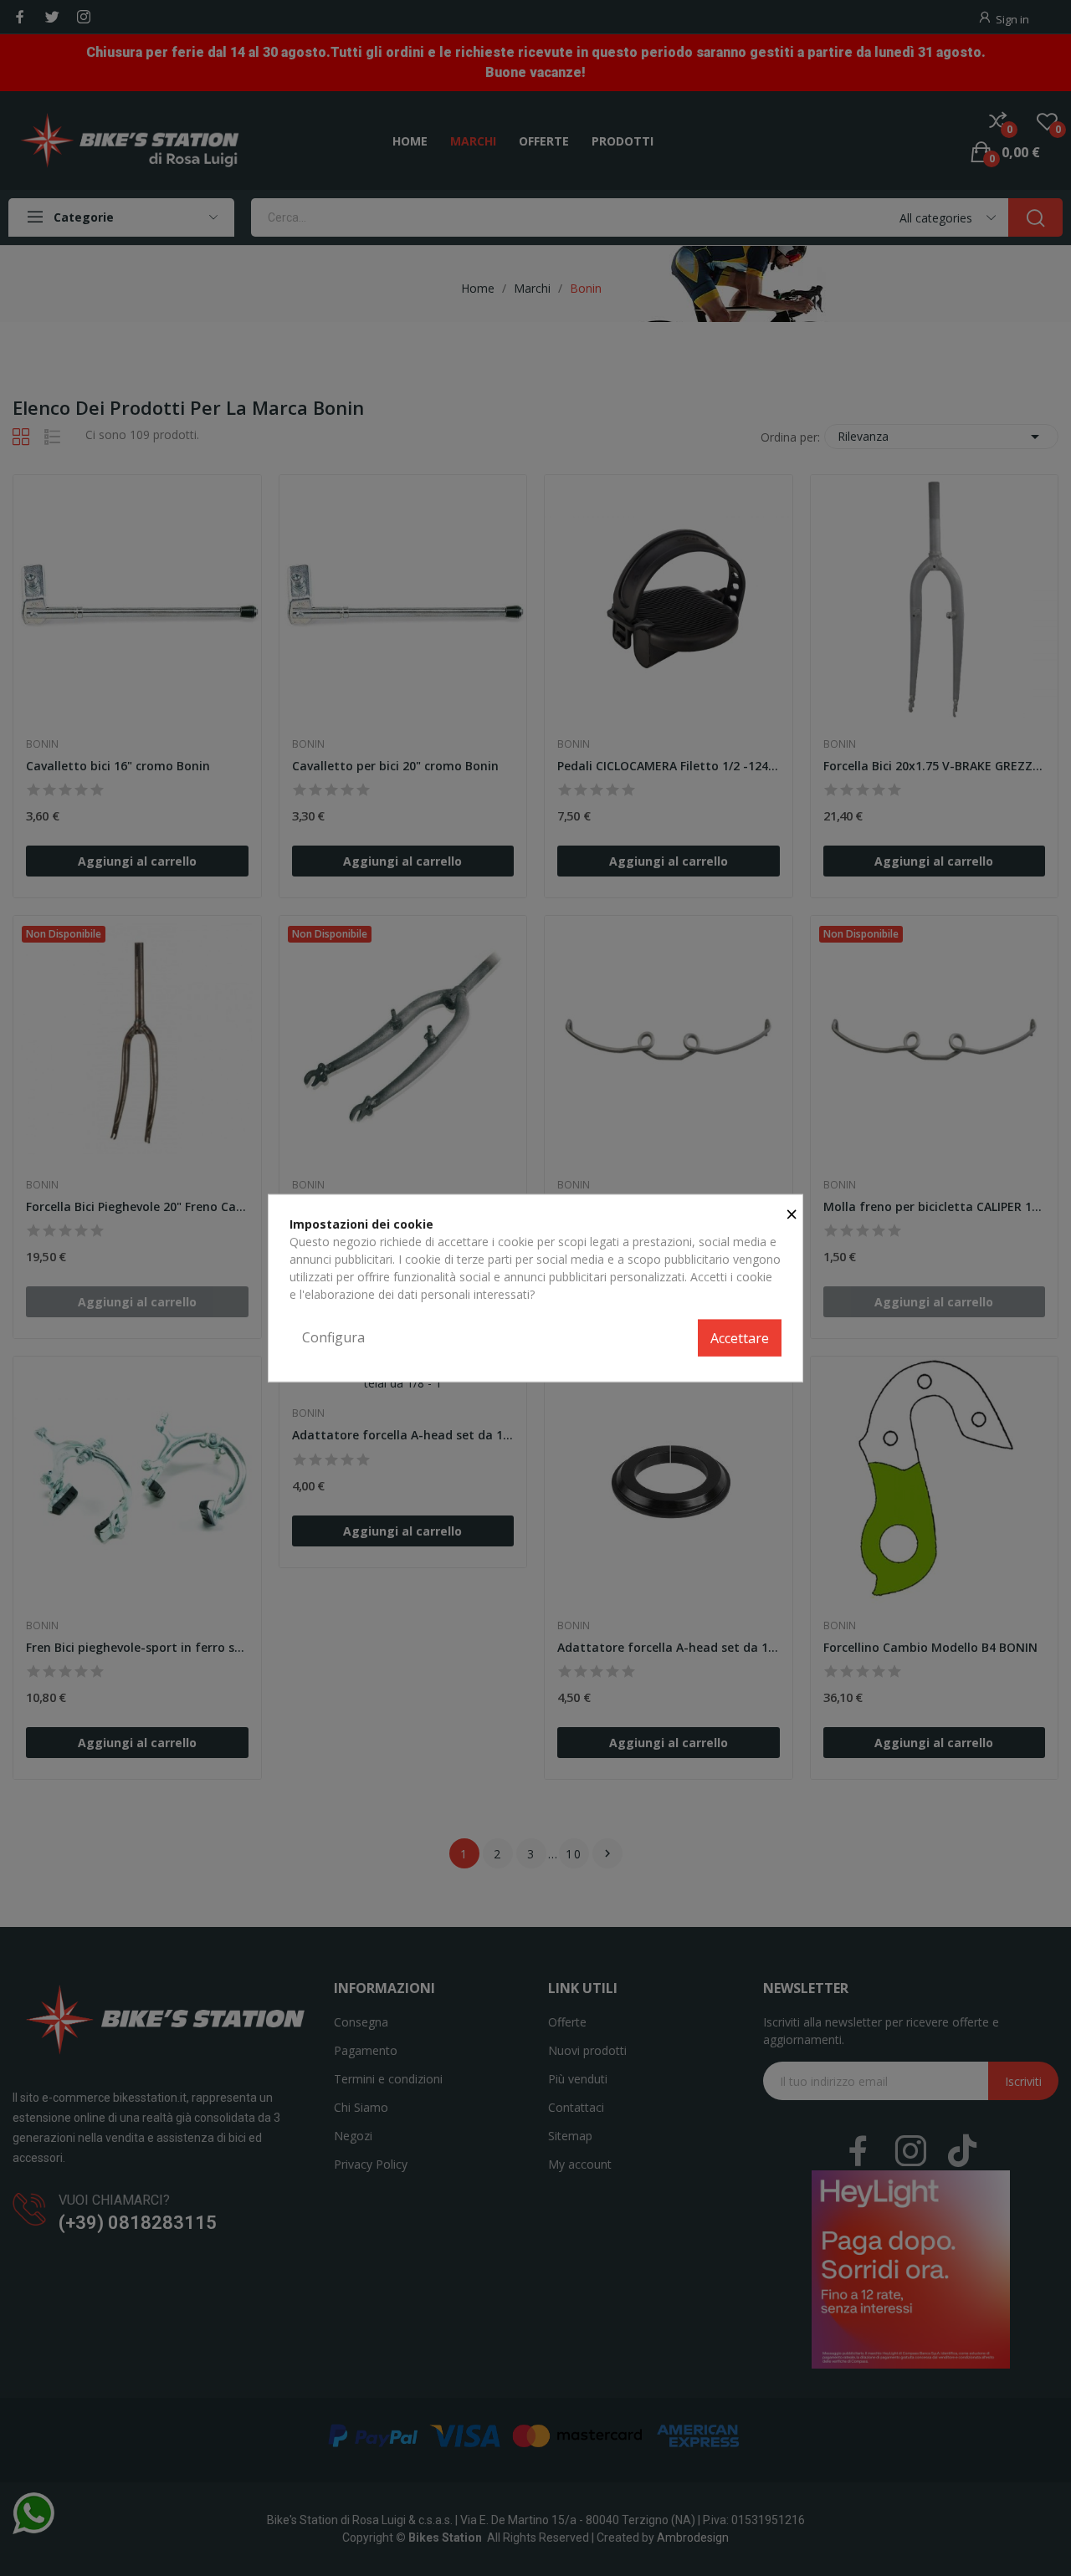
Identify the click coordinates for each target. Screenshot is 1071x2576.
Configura (333, 1337)
